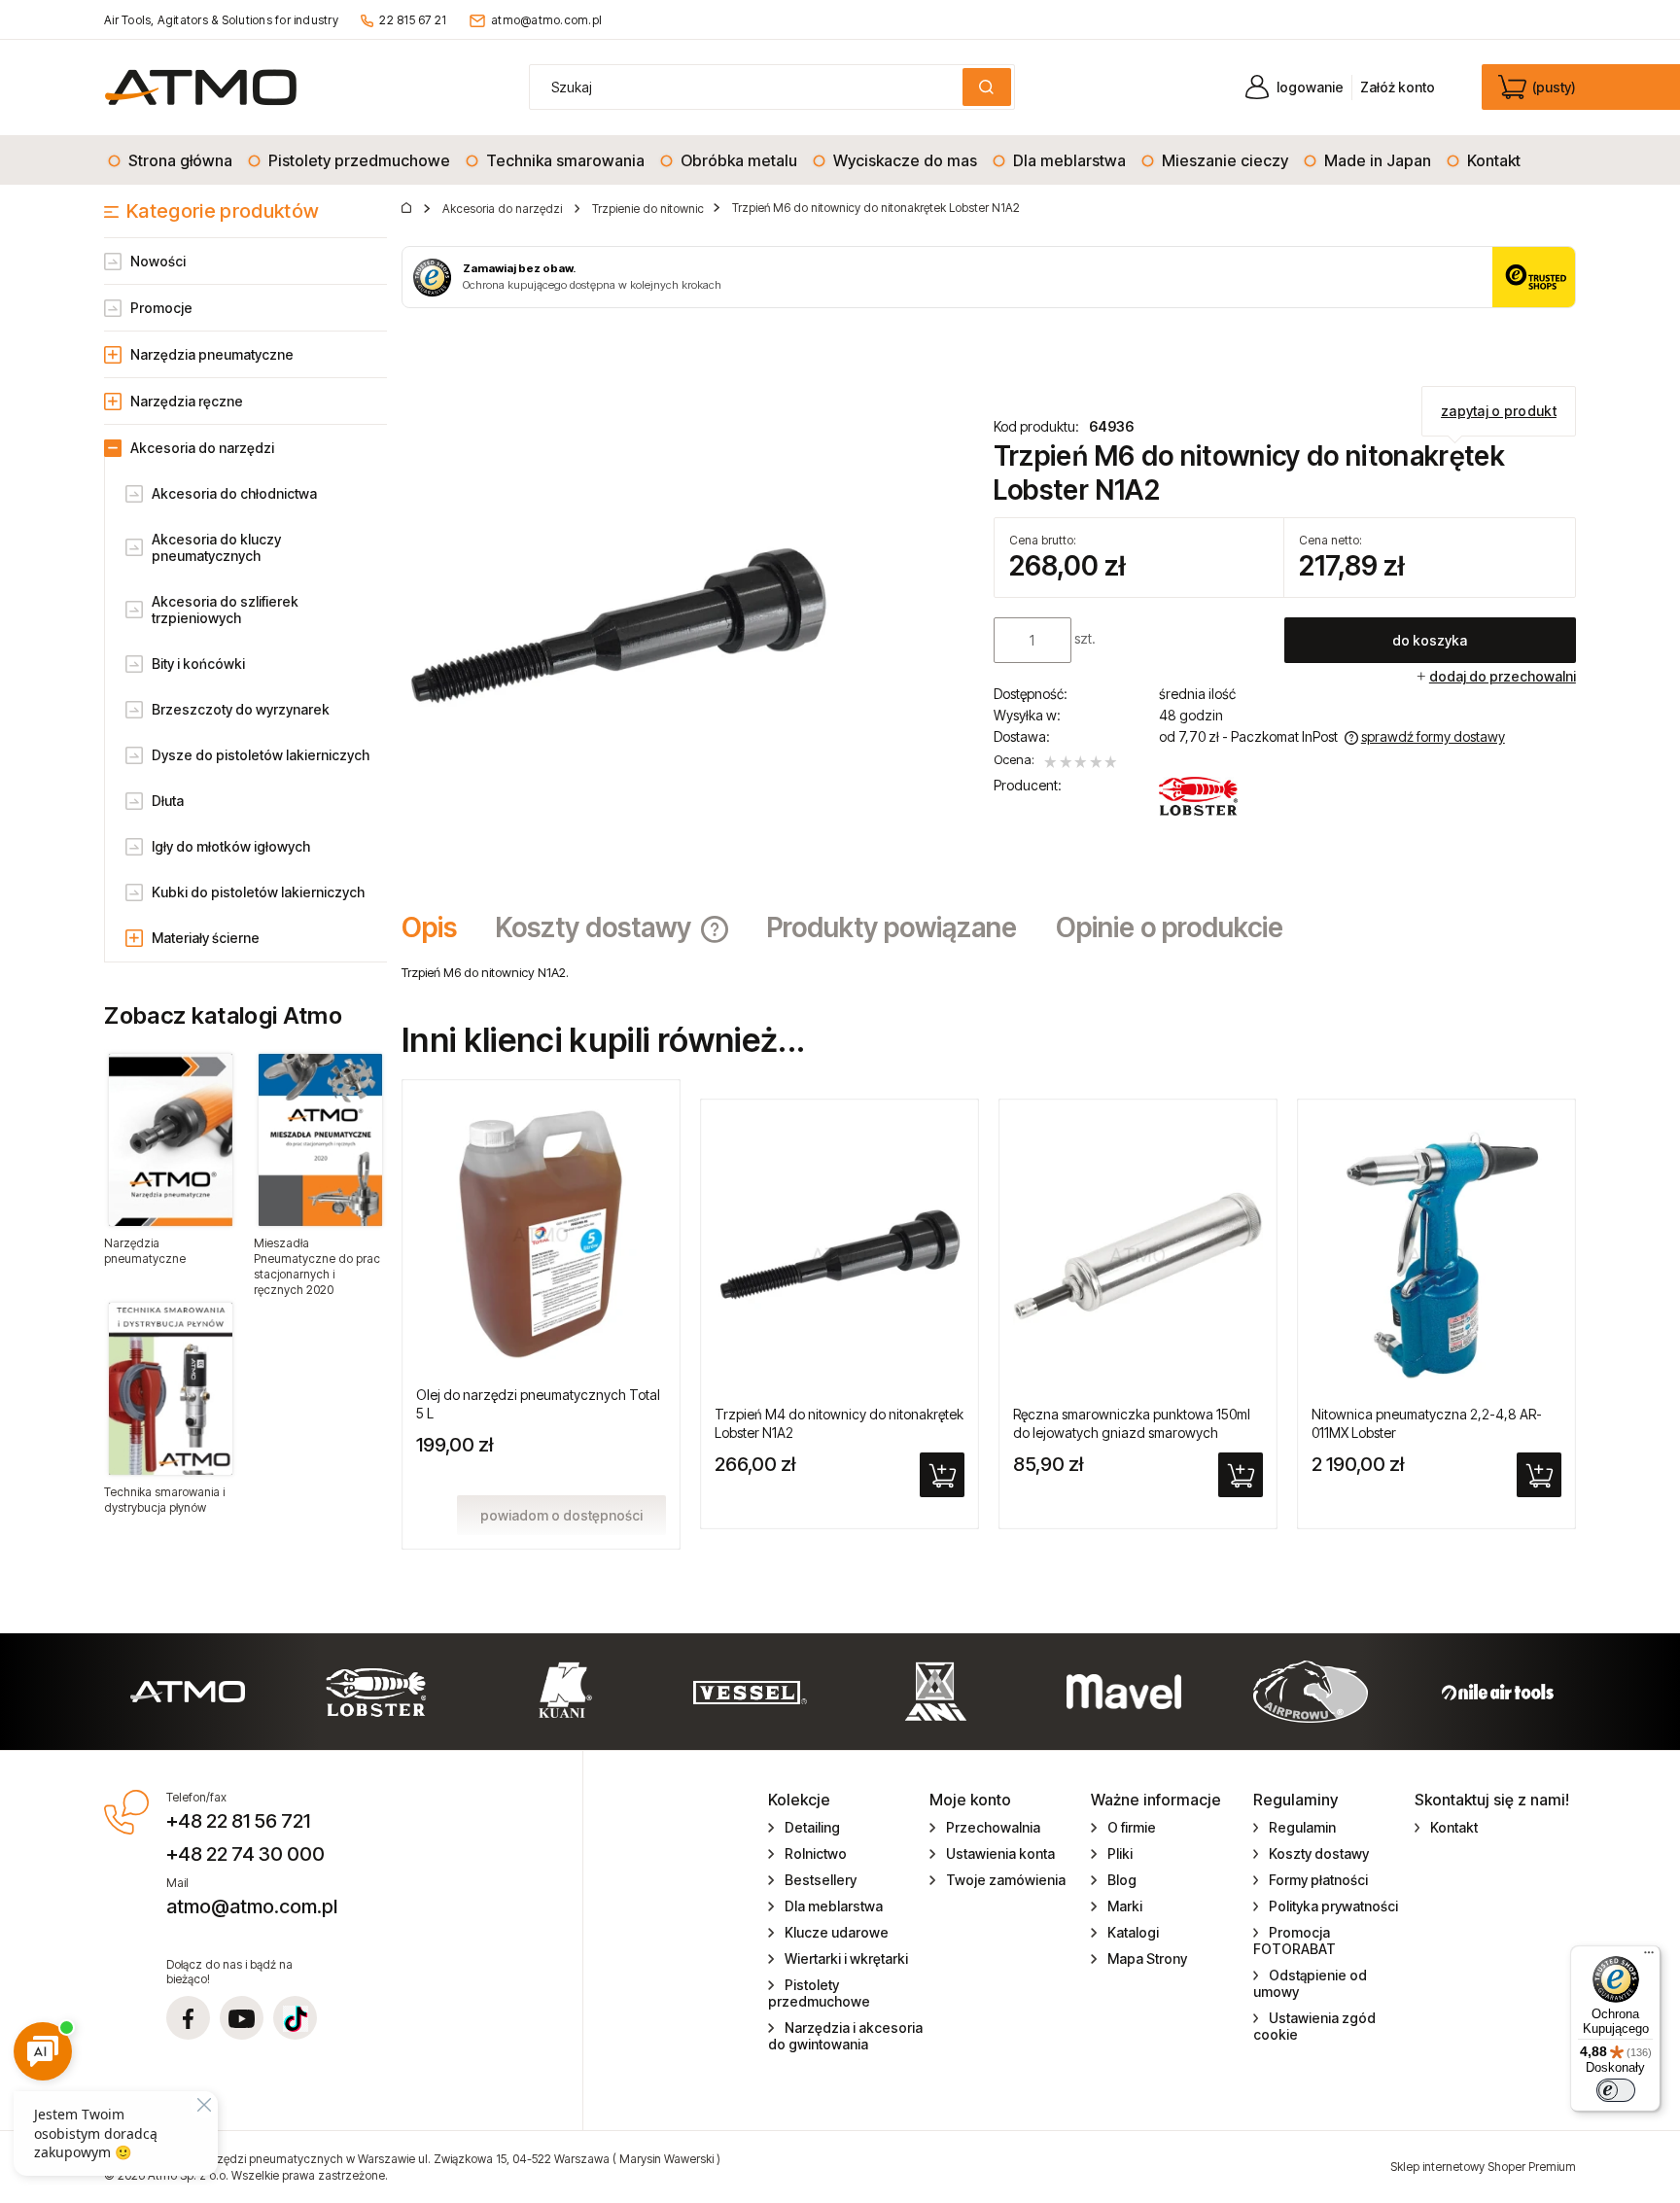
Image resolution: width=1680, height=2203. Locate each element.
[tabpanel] (989, 972)
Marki (1125, 1906)
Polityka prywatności (1333, 1906)
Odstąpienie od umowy (1311, 1983)
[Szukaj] (987, 87)
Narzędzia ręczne (187, 401)
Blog (1122, 1880)
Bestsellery (821, 1880)
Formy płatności (1318, 1880)
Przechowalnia (993, 1827)
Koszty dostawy (1319, 1853)
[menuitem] (171, 160)
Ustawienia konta (1000, 1853)
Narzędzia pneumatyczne (212, 354)
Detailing (812, 1827)
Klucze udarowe (837, 1932)
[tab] (439, 927)
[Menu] (1649, 1957)
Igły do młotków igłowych (231, 846)
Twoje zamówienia (1006, 1880)
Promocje (161, 308)
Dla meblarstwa (834, 1906)
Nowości (158, 261)
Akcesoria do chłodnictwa (234, 493)
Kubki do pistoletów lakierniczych (258, 892)
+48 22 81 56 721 (238, 1821)
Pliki (1120, 1853)
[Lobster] (1199, 796)
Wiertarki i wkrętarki (846, 1958)
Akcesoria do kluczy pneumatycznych (216, 547)
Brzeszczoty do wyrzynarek (241, 709)
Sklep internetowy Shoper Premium (1483, 2167)
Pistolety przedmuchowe (819, 1993)
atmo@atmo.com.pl (546, 20)
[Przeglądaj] (171, 1140)
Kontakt (1454, 1827)
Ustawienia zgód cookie (1315, 2026)
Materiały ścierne (206, 938)
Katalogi (1133, 1932)
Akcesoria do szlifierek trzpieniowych (225, 610)
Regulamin (1302, 1827)
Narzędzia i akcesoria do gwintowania (845, 2036)
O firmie (1132, 1827)
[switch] (1616, 2090)
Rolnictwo (816, 1853)
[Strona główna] (201, 87)
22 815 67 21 (413, 20)
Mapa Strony (1147, 1958)
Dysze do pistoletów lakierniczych (261, 755)
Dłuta (168, 801)
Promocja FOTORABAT (1295, 1941)
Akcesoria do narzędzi (202, 448)
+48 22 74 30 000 (245, 1854)
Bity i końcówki (198, 664)
